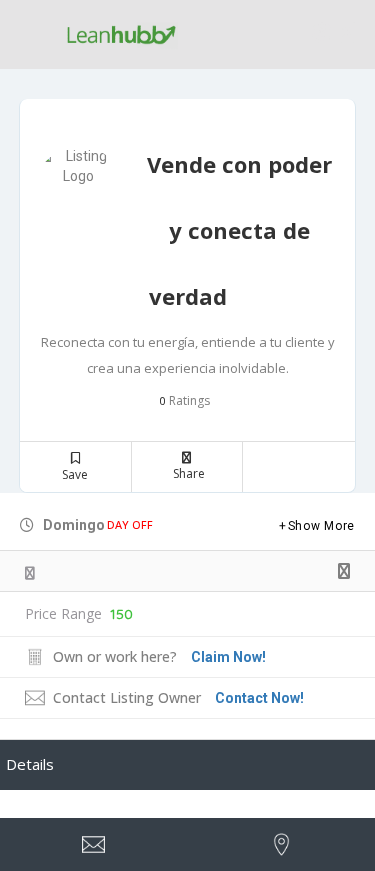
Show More (321, 526)
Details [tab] (30, 764)
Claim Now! (228, 657)
